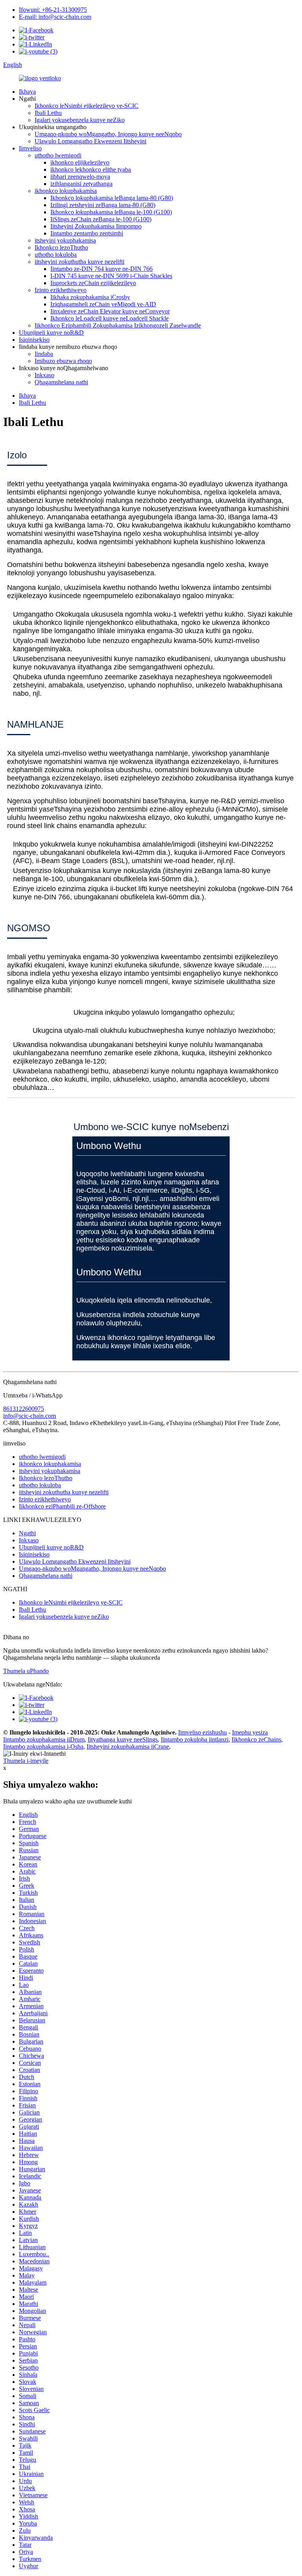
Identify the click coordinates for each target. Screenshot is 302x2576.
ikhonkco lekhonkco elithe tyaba (91, 170)
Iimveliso (30, 148)
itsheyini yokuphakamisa (65, 240)
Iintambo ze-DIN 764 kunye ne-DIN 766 (101, 269)
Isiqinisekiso (34, 340)
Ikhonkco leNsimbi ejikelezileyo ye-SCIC (87, 106)
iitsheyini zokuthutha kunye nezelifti (79, 262)
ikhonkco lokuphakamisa (66, 191)
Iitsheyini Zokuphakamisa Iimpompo (96, 226)
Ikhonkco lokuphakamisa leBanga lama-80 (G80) (112, 198)
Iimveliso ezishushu (203, 1732)
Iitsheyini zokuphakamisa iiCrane (128, 1747)
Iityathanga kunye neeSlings (123, 1739)
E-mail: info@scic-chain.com (55, 17)
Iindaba (44, 354)
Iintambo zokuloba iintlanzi (195, 1739)
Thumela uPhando (26, 1671)
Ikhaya (27, 92)
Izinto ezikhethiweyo (61, 290)
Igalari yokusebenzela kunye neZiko (80, 120)
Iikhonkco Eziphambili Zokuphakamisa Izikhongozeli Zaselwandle (118, 325)
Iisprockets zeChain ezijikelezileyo (93, 283)
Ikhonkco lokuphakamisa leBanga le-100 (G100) (111, 212)
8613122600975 (24, 1409)
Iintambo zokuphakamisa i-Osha (43, 1747)
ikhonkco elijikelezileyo (80, 162)
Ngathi (27, 1533)
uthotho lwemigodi (58, 155)
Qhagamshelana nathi (61, 382)
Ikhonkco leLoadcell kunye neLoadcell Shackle (110, 318)
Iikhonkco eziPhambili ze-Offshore (62, 1506)
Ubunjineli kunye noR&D (51, 333)
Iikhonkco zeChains (256, 1739)
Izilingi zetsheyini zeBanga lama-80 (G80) (103, 205)
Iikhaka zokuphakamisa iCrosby (90, 297)
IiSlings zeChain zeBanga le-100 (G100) (101, 219)
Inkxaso (44, 375)
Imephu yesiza (250, 1732)
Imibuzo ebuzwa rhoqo (63, 361)
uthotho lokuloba (56, 255)
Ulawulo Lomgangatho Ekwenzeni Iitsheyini (90, 141)
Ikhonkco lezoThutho (61, 247)
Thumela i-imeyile (26, 1761)
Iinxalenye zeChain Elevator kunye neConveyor (110, 311)
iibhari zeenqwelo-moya (80, 177)
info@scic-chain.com (29, 1416)
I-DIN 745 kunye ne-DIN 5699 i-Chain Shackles (111, 276)
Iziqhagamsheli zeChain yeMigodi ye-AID (103, 304)
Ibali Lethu (48, 113)
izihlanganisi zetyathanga (81, 184)
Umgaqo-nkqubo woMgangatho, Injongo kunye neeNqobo (108, 134)
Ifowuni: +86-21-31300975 (53, 10)
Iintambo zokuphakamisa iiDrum (44, 1739)
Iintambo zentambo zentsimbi (87, 233)
